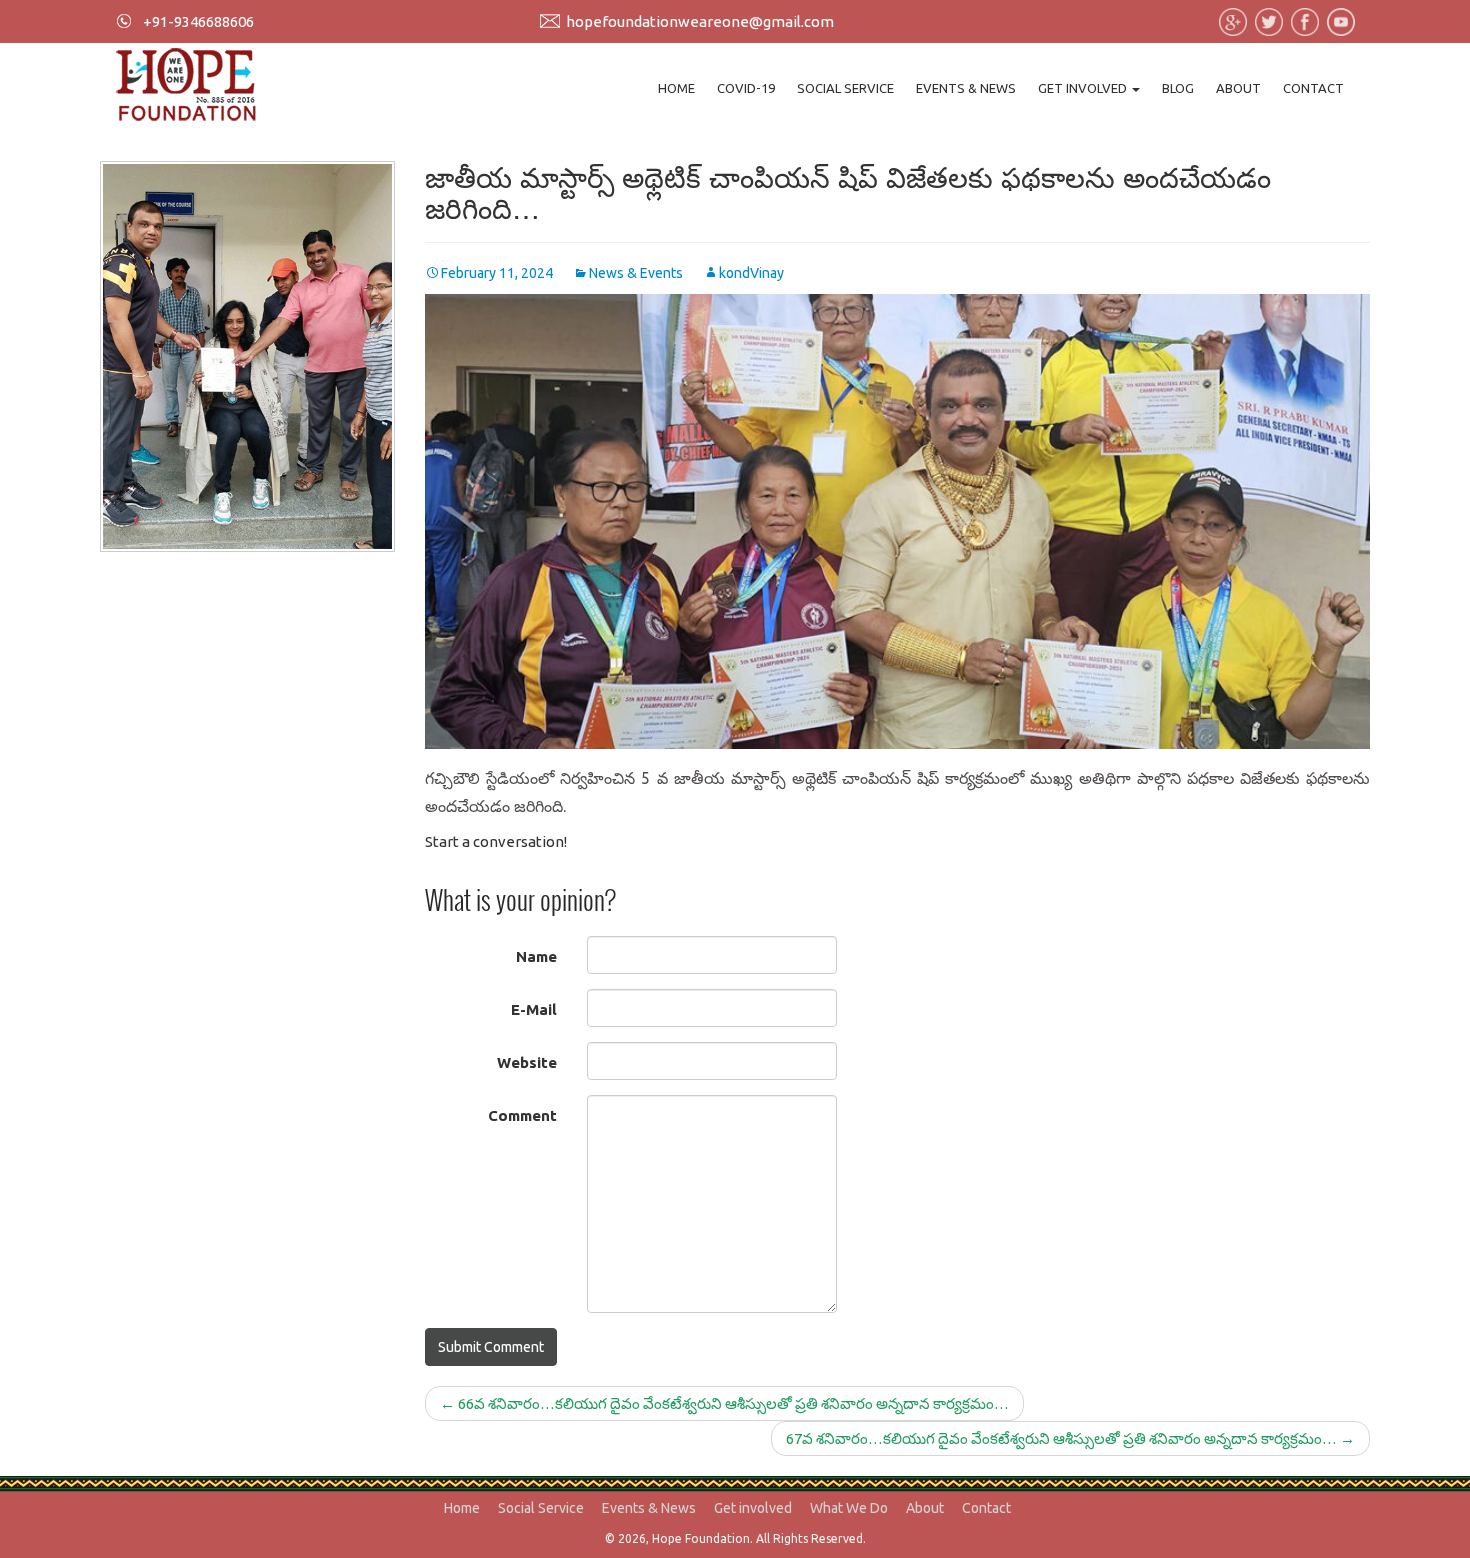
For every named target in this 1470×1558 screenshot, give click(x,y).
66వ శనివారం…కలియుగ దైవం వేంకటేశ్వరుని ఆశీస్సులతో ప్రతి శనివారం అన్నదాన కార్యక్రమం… (724, 1403)
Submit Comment (491, 1347)
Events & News (966, 88)
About (1238, 88)
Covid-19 (746, 88)
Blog (1178, 88)
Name (536, 956)
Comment (522, 1115)
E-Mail (534, 1009)
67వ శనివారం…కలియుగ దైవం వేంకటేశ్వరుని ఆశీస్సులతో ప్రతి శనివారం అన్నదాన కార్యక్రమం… (1070, 1438)
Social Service (845, 88)
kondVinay (751, 273)
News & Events (636, 273)
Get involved (1084, 88)
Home (676, 88)
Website (527, 1062)
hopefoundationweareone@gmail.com (700, 21)
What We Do (849, 1508)
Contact (1313, 88)
